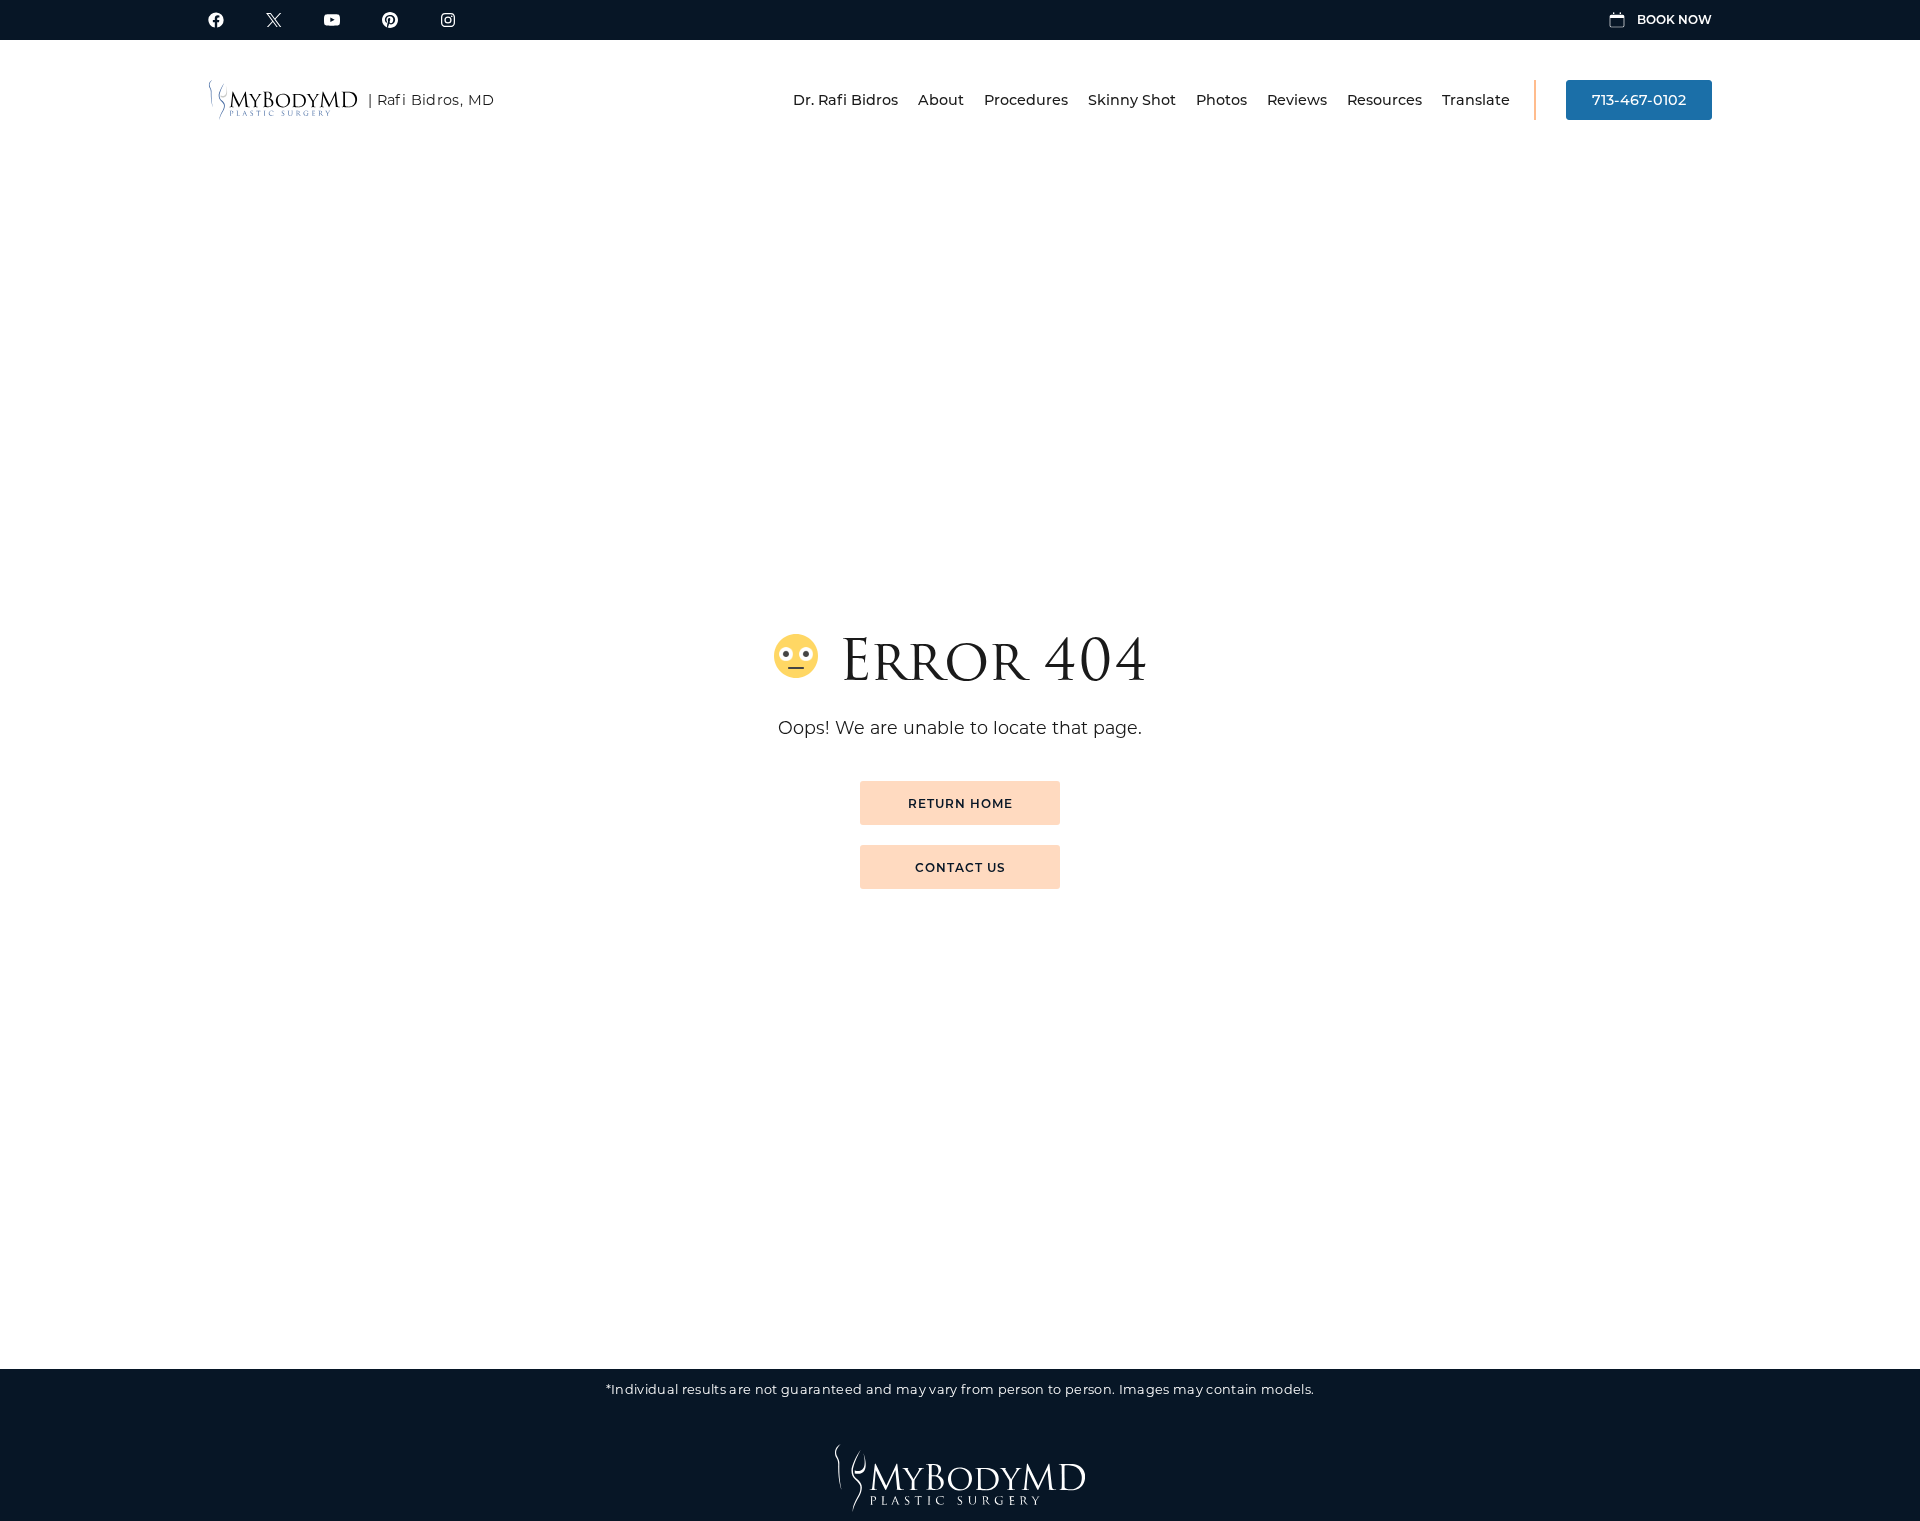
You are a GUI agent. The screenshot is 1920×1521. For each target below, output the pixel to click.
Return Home (960, 803)
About (941, 99)
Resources (1384, 99)
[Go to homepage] (283, 100)
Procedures (1026, 99)
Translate (1476, 99)
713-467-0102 (1639, 99)
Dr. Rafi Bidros (845, 99)
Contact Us (960, 867)
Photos (1221, 99)
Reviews (1297, 99)
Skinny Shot (1132, 99)
